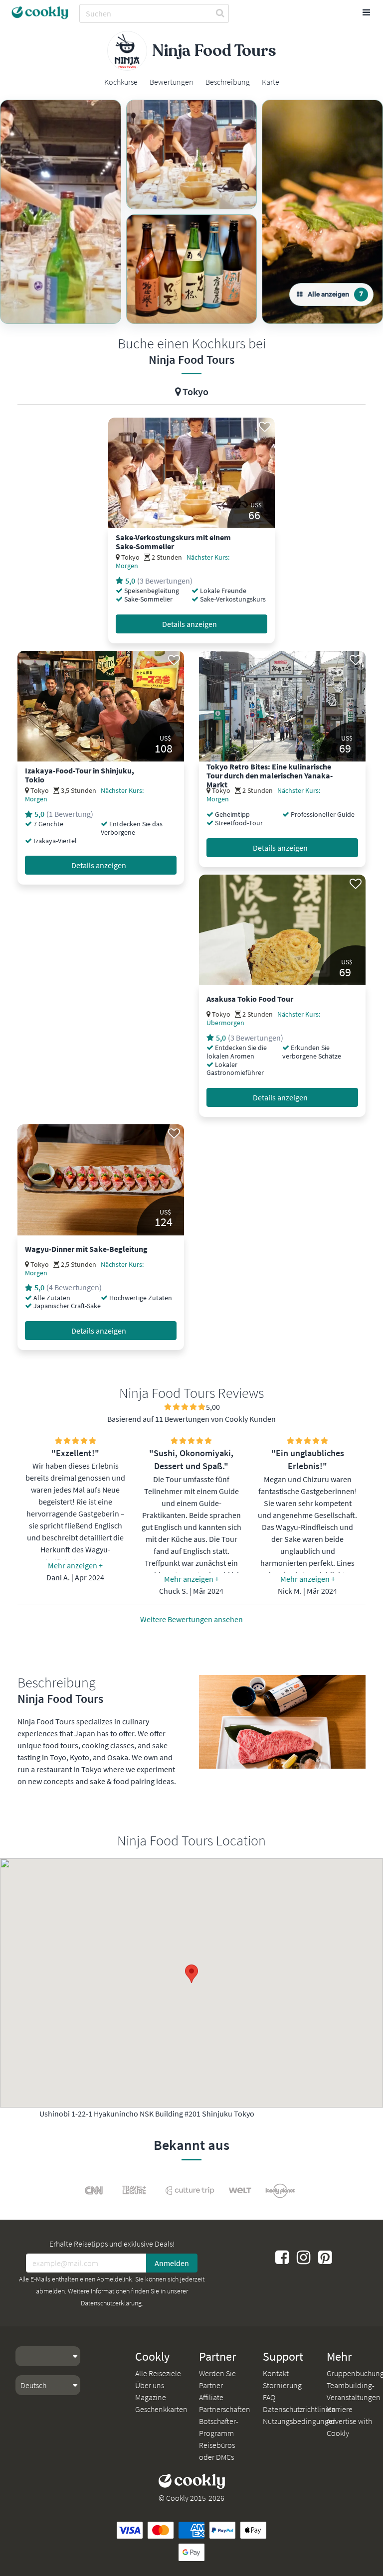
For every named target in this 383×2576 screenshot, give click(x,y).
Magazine (151, 2397)
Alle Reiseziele (158, 2373)
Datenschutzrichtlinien (299, 2409)
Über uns (150, 2385)
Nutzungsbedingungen (300, 2421)
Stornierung (282, 2385)
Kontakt (276, 2373)
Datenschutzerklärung (111, 2303)
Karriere (340, 2409)
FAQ (269, 2397)
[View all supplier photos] (61, 212)
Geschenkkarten (161, 2409)
